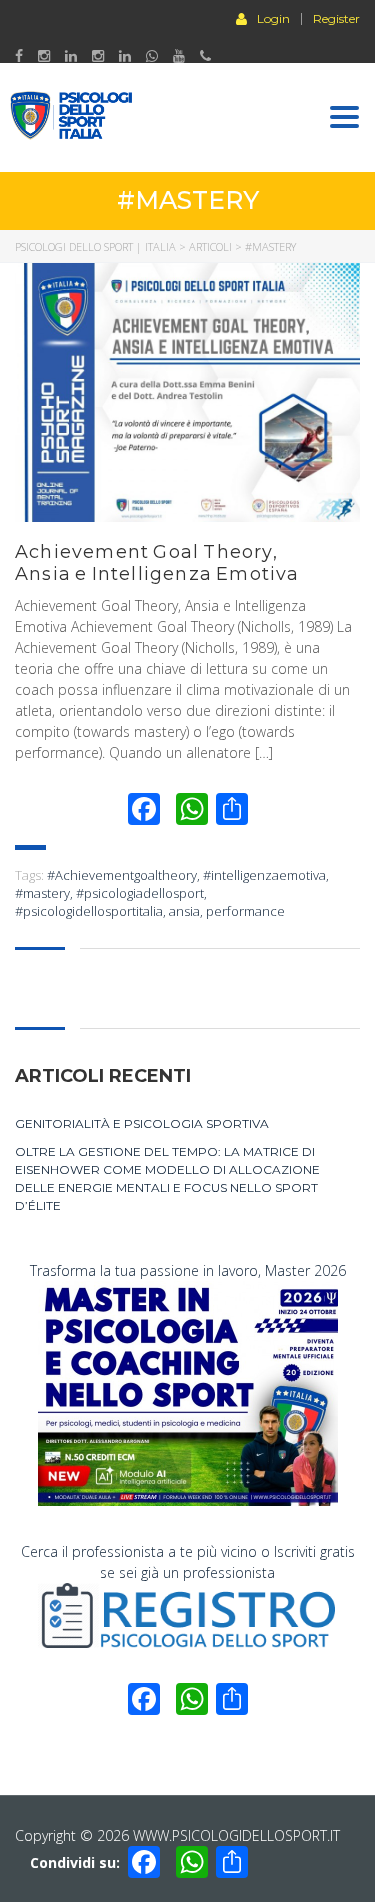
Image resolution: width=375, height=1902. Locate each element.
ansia (184, 911)
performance (245, 911)
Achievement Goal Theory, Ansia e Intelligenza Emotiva (157, 563)
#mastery (42, 893)
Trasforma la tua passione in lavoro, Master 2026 (188, 1270)
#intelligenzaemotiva (264, 875)
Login (273, 18)
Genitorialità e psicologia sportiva (142, 1123)
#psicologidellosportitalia (89, 911)
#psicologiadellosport (140, 893)
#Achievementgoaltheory (122, 875)
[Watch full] (187, 392)
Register (336, 19)
